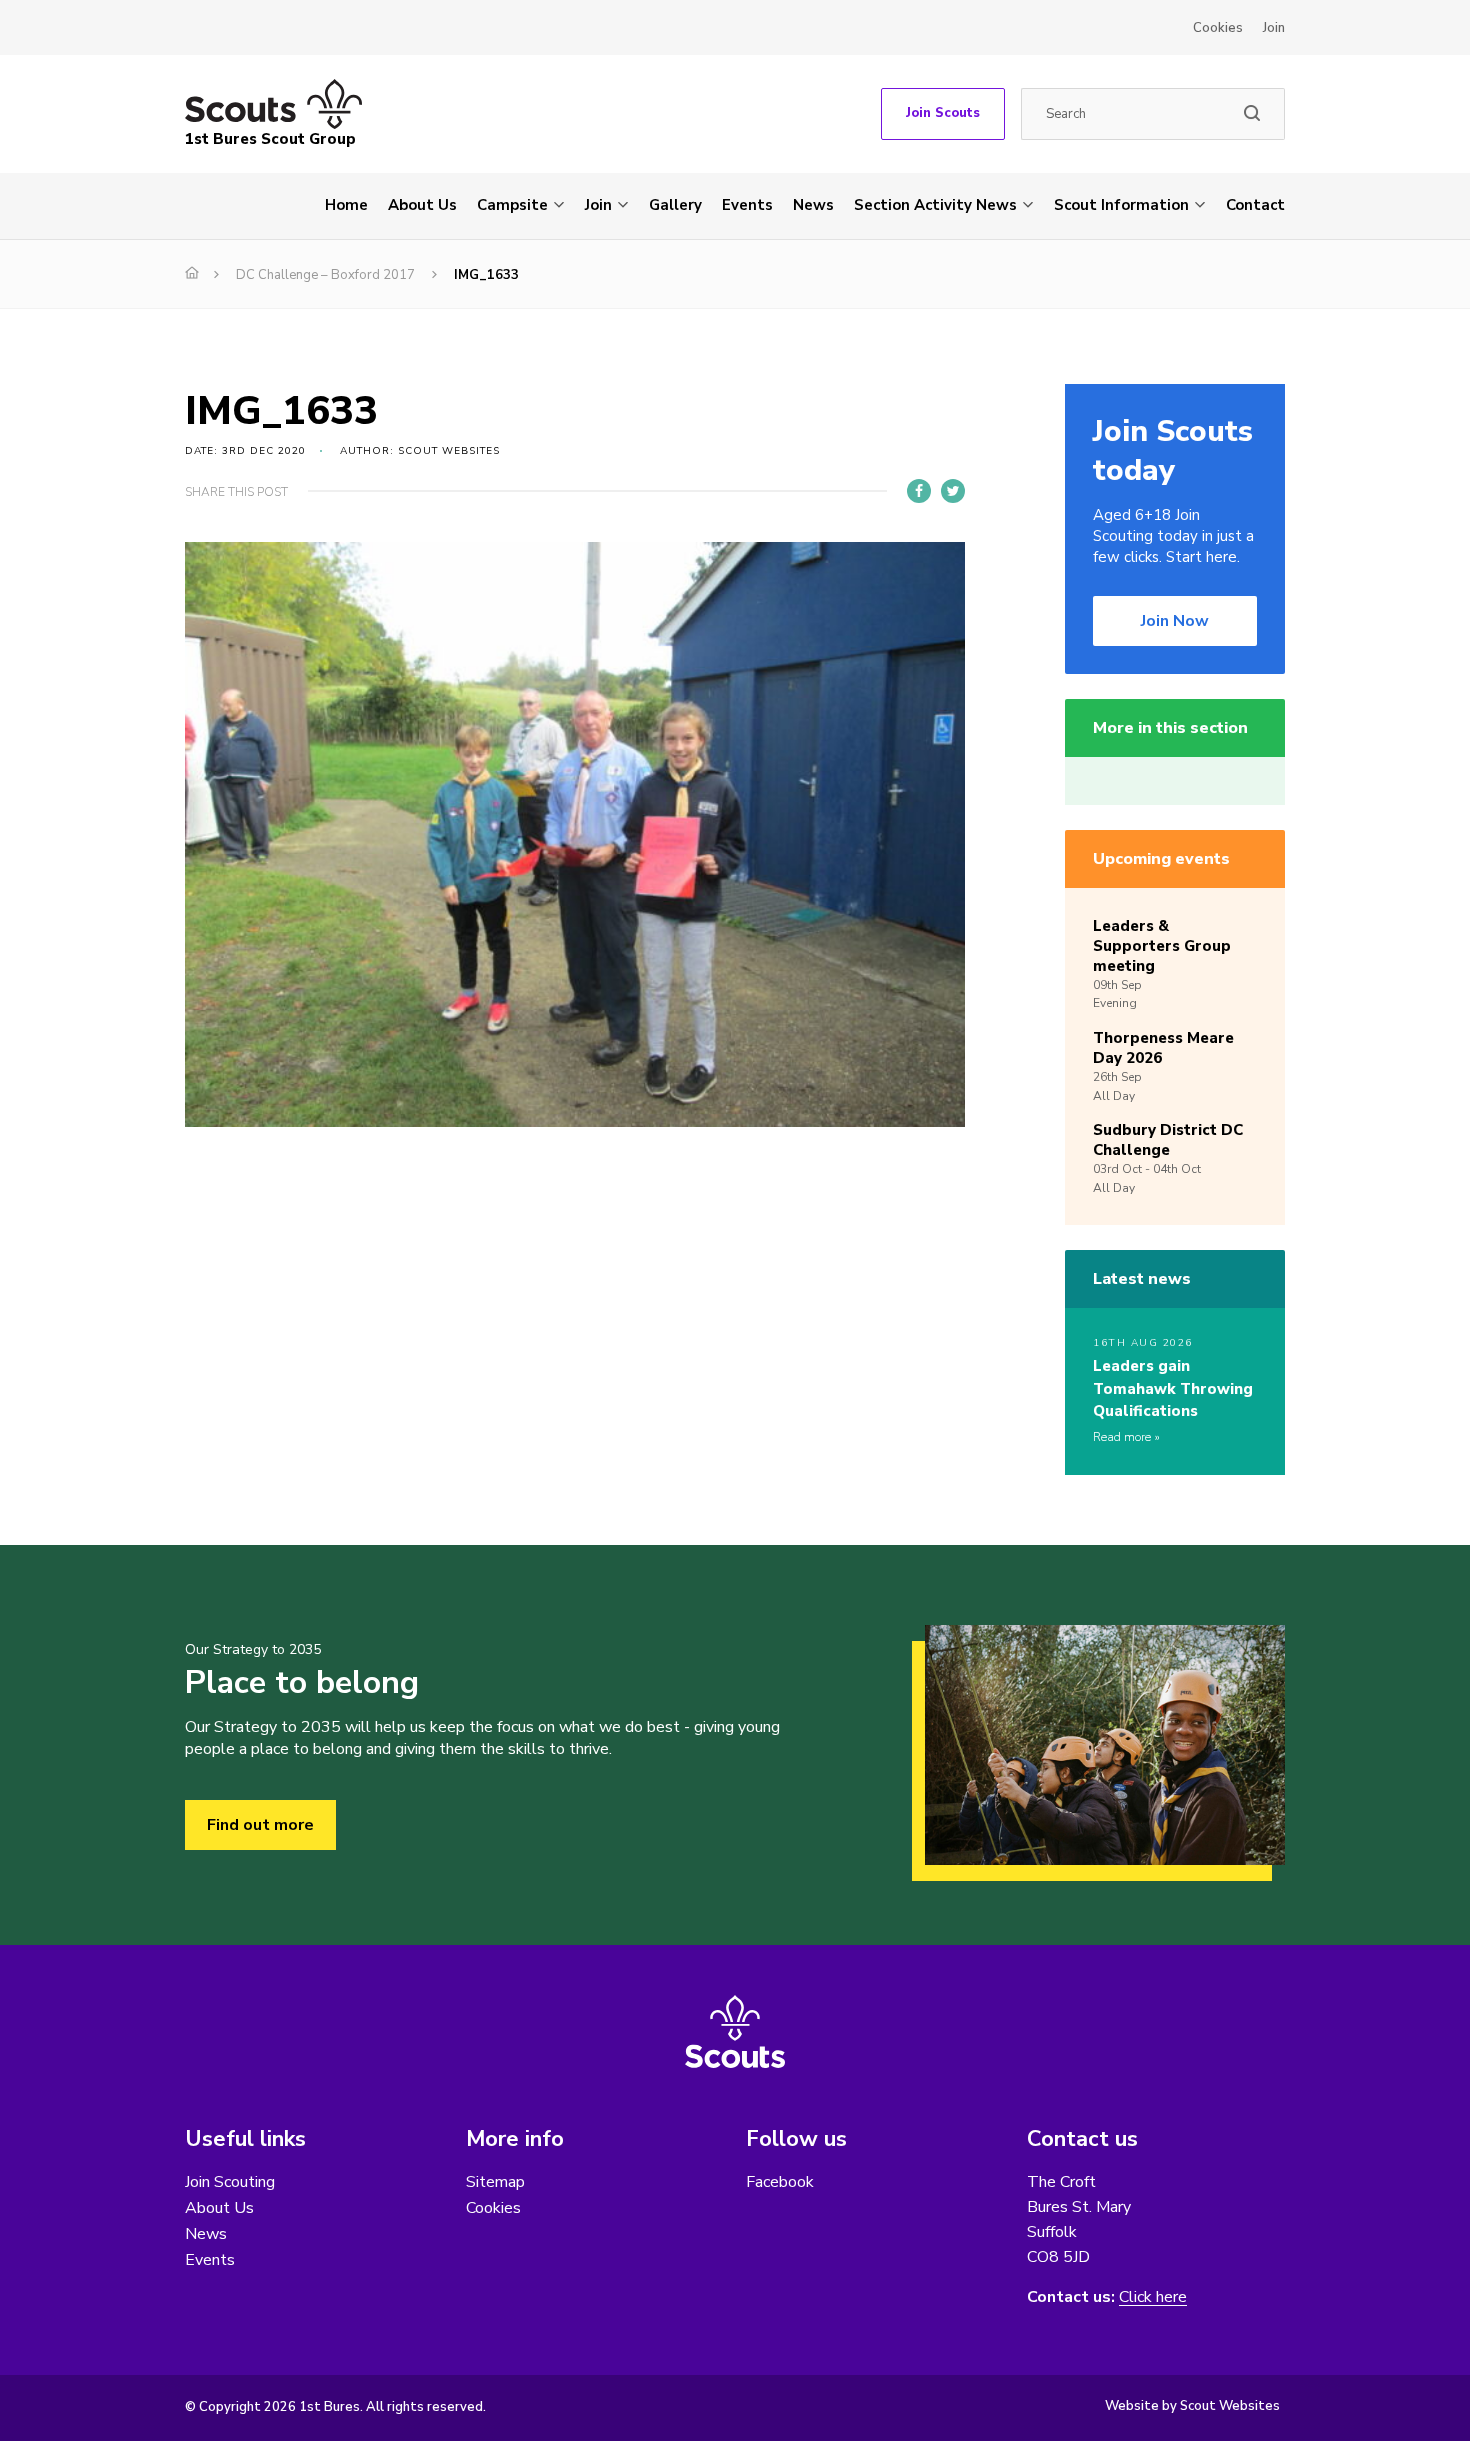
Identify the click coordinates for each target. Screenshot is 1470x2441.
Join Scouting (230, 2182)
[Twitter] (953, 491)
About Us (422, 205)
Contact (1255, 205)
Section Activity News (935, 205)
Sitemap (495, 2182)
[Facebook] (919, 491)
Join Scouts (943, 113)
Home (346, 205)
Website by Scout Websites (1192, 2406)
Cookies (1218, 28)
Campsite (512, 205)
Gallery (675, 205)
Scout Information (1121, 205)
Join (1274, 28)
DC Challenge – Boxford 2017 (325, 275)
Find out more (260, 1825)
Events (747, 205)
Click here (1153, 2297)
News (813, 205)
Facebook (780, 2182)
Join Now (1175, 621)
